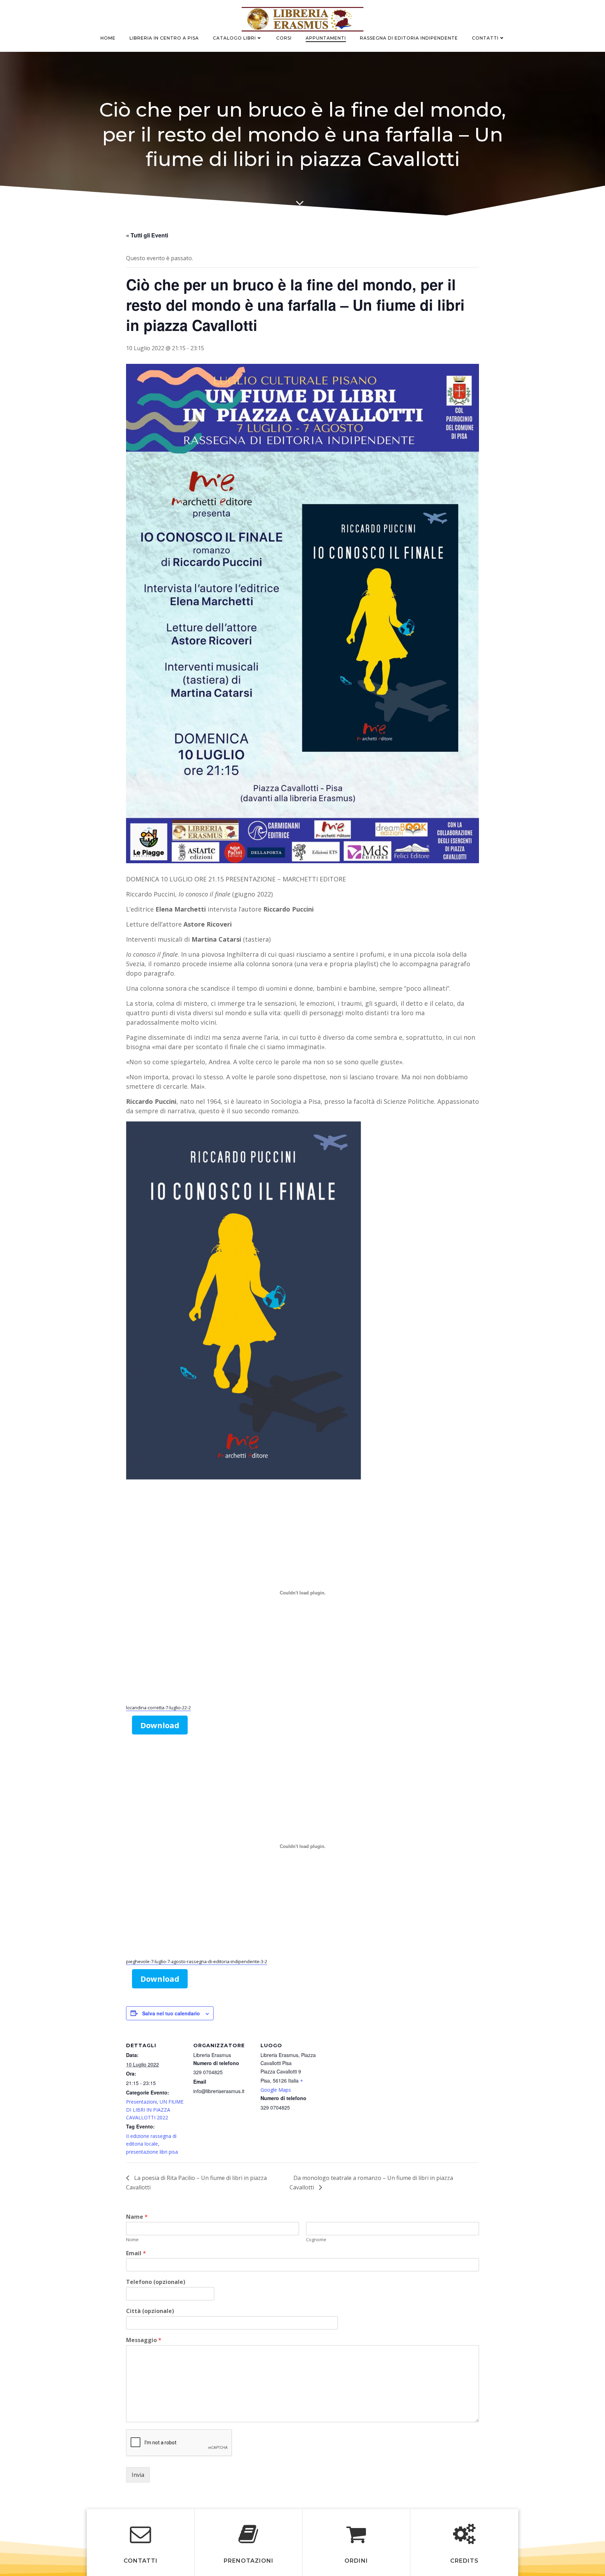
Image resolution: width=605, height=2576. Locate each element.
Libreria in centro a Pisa (164, 38)
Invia (138, 2475)
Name (137, 2217)
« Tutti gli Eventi (147, 235)
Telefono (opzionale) (156, 2282)
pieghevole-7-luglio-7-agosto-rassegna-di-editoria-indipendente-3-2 (197, 1961)
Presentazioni (141, 2102)
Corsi (284, 38)
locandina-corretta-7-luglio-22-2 (158, 1708)
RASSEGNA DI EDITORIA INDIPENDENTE (409, 38)
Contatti (485, 38)
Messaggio (144, 2340)
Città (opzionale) (150, 2311)
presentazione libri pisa (152, 2152)
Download (160, 1725)
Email (136, 2253)
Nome (132, 2240)
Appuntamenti (326, 38)
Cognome (316, 2240)
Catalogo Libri (234, 38)
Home (108, 38)
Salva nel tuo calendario (171, 2013)
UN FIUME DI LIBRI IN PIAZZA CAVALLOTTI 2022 (155, 2110)
